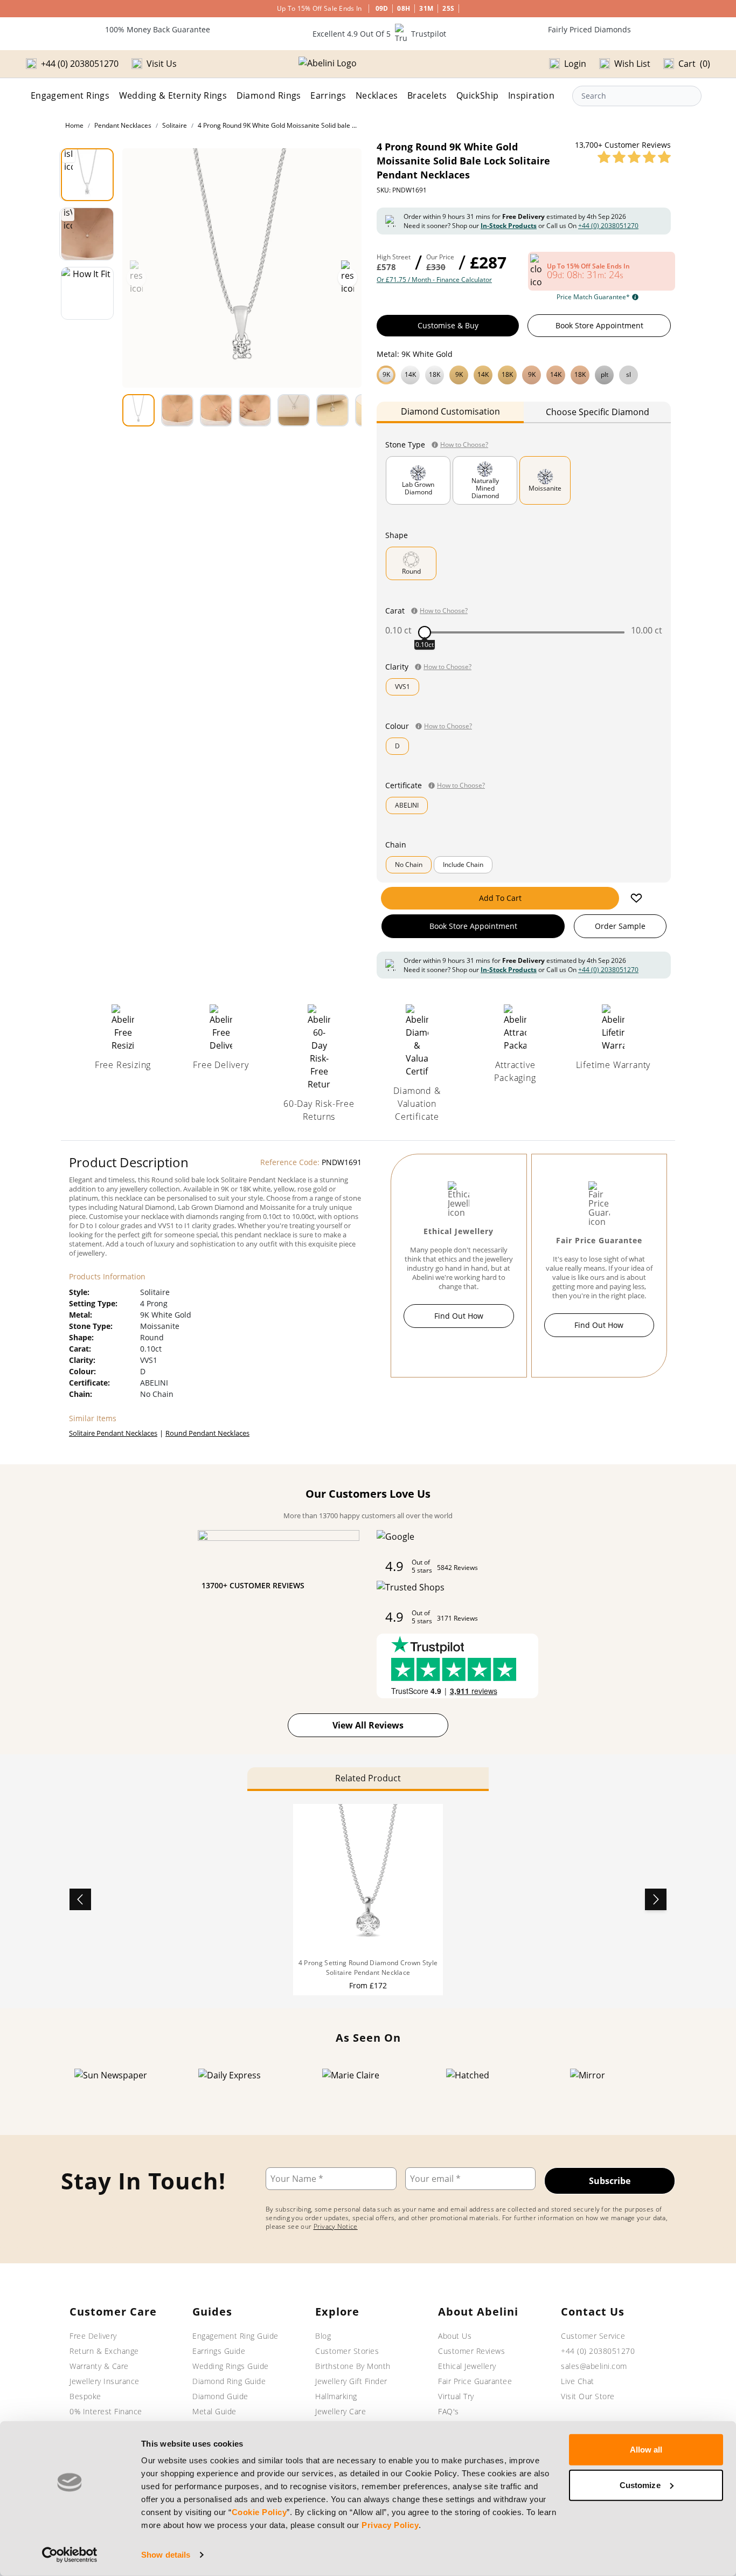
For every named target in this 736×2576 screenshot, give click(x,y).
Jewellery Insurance (105, 2381)
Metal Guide (214, 2411)
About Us (455, 2336)
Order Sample (620, 926)
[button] (524, 374)
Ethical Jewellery (467, 2366)
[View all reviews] (634, 157)
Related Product (368, 1778)
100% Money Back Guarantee (158, 29)
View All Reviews (368, 1725)
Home (74, 125)
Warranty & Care (99, 2366)
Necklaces (377, 95)
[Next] (656, 1899)
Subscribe (610, 2181)
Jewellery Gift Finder (351, 2381)
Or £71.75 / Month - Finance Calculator (434, 280)
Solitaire (175, 125)
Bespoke (85, 2396)
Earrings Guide (219, 2351)
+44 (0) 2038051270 (608, 226)
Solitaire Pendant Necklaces (113, 1433)
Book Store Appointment (599, 325)
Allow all (646, 2450)
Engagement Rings (70, 95)
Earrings (328, 95)
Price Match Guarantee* (593, 297)
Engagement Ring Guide (235, 2336)
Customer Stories (347, 2351)
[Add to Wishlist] (636, 898)
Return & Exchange (104, 2351)
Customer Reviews (471, 2351)
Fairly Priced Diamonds (589, 29)
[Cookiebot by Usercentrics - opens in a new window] (70, 2555)
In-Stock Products (509, 226)
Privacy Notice (336, 2226)
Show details (166, 2555)
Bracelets (427, 95)
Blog (323, 2336)
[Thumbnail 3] (87, 293)
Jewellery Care (341, 2411)
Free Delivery (93, 2336)
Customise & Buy (448, 325)
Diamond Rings (269, 95)
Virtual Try (456, 2396)
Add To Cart (500, 898)
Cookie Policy (259, 2512)
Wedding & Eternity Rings (173, 95)
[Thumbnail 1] (87, 175)
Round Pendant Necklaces (207, 1433)
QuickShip (478, 95)
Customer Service (593, 2336)
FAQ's (449, 2411)
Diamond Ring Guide (229, 2381)
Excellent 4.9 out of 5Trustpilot (379, 34)
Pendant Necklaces (123, 125)
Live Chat (578, 2381)
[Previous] (80, 1899)
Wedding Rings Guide (231, 2366)
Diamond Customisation (450, 411)
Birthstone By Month (353, 2366)
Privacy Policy (390, 2525)
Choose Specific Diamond (598, 412)
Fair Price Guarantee (475, 2381)
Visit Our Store (588, 2396)
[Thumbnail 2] (87, 234)
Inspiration (531, 95)
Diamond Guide (220, 2396)
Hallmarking (336, 2396)
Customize (640, 2485)
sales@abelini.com (594, 2366)
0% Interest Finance (106, 2411)
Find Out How (459, 1316)
